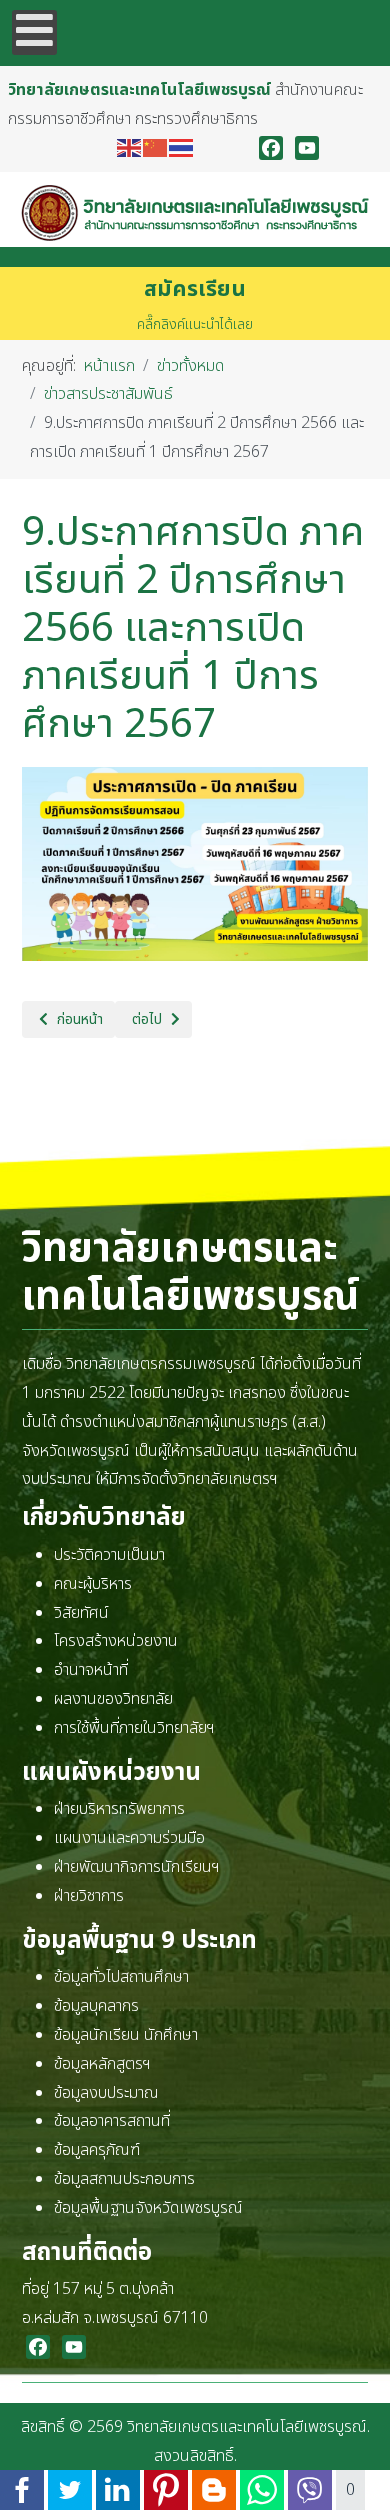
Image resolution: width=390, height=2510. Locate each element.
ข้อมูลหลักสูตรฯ (102, 2064)
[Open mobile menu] (34, 32)
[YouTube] (307, 148)
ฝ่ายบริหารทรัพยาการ (119, 1809)
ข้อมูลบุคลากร (96, 2006)
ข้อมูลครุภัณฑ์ (97, 2150)
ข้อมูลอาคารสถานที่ (112, 2121)
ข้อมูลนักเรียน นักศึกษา (126, 2035)
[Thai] (182, 148)
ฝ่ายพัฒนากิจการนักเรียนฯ (137, 1867)
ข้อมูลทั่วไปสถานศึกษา (121, 1977)
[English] (130, 148)
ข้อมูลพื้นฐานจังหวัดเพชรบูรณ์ (148, 2208)
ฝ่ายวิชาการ (89, 1896)
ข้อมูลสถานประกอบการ (124, 2179)
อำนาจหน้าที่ (91, 1670)
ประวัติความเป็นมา (109, 1555)
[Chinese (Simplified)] (156, 148)
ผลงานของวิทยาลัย (113, 1699)
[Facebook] (271, 148)
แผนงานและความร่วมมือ (129, 1838)
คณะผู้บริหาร (93, 1584)
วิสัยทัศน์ (81, 1613)
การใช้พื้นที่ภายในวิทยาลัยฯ (134, 1728)
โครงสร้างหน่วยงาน (116, 1641)
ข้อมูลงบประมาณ (106, 2093)
